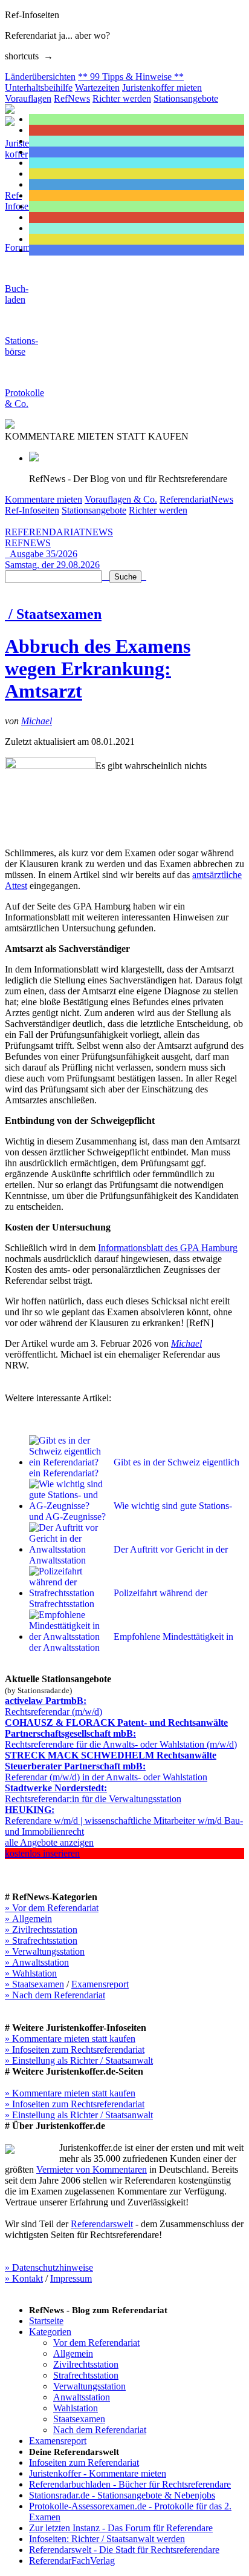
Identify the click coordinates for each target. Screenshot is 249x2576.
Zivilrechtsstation (86, 2364)
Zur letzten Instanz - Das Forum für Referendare (121, 2528)
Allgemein (73, 2353)
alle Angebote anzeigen (49, 1842)
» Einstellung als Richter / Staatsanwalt (79, 2060)
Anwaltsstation (82, 2397)
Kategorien (50, 2332)
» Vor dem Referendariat (52, 1908)
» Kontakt (24, 2278)
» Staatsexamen (34, 1984)
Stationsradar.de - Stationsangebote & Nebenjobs (122, 2495)
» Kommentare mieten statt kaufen (70, 2039)
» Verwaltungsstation (45, 1951)
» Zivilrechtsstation (41, 1930)
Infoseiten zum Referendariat (84, 2462)
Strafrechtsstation (86, 2375)
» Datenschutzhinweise (49, 2267)
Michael (37, 721)
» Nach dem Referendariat (55, 1995)
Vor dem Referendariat (96, 2343)
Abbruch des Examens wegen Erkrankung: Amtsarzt (98, 669)
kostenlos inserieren (42, 1853)
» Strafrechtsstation (41, 1940)
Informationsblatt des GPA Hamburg (168, 1248)
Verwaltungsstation (89, 2386)
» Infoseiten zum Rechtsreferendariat (75, 2049)
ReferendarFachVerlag (72, 2561)
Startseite (46, 2321)
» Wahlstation (31, 1973)
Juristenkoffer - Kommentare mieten (98, 2473)
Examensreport (100, 1984)
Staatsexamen (79, 2419)
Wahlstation (76, 2408)
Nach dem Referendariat (100, 2430)
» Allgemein (28, 1919)
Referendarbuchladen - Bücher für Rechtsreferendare (130, 2484)
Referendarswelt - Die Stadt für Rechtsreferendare (124, 2550)
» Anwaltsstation (37, 1962)
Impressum (71, 2278)
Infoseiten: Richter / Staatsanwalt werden (107, 2539)
